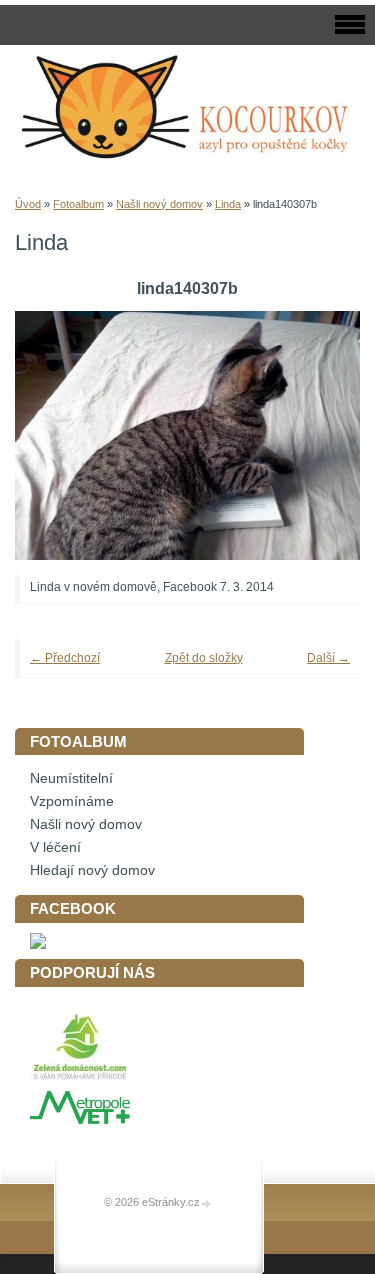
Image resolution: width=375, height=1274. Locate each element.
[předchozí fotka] (57, 435)
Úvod (28, 204)
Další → (328, 658)
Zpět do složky (204, 658)
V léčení (55, 847)
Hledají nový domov (92, 870)
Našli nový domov (159, 204)
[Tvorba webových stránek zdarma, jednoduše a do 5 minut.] (207, 1203)
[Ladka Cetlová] (38, 944)
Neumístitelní (71, 778)
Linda (228, 204)
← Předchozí (65, 658)
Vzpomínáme (72, 801)
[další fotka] (317, 435)
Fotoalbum (78, 204)
